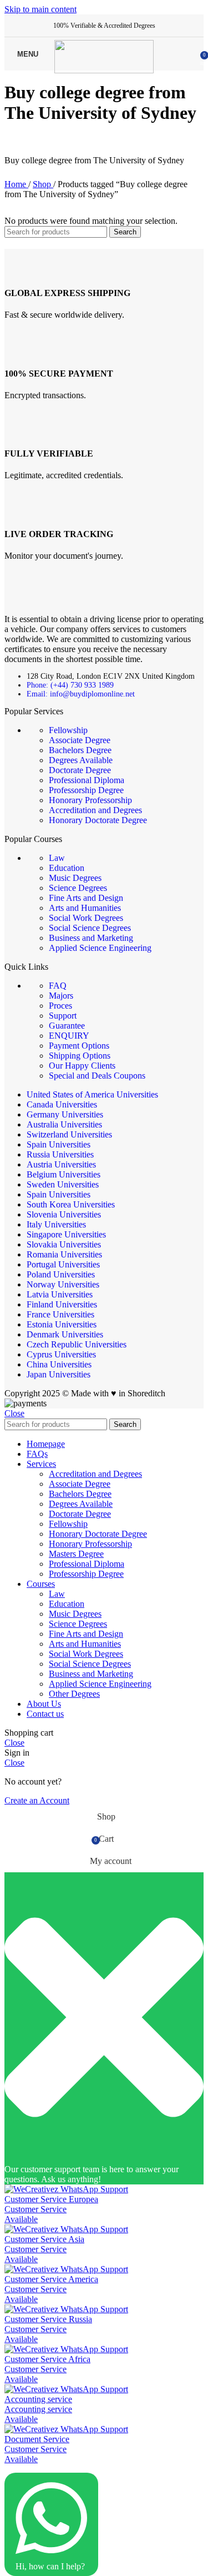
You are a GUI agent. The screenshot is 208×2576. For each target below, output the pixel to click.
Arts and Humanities (85, 908)
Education (67, 868)
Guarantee (67, 1026)
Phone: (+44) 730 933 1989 (70, 685)
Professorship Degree (86, 790)
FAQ (58, 986)
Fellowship (68, 730)
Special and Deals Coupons (97, 1076)
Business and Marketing (91, 938)
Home (16, 184)
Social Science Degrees (90, 928)
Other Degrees (74, 1694)
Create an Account (37, 1800)
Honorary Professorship (90, 800)
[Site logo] (104, 70)
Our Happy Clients (82, 1066)
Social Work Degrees (86, 918)
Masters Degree (76, 1554)
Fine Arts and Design (86, 898)
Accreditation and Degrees (95, 810)
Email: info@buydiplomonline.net (81, 694)
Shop (43, 184)
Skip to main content (40, 9)
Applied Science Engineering (100, 948)
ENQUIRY (69, 1036)
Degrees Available (81, 760)
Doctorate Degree (80, 770)
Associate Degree (80, 740)
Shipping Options (80, 1056)
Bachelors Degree (80, 750)
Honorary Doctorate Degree (98, 820)
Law (57, 858)
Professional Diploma (87, 780)
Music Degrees (75, 878)
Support (63, 1016)
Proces (60, 1006)
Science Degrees (78, 888)
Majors (61, 996)
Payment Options (79, 1046)
